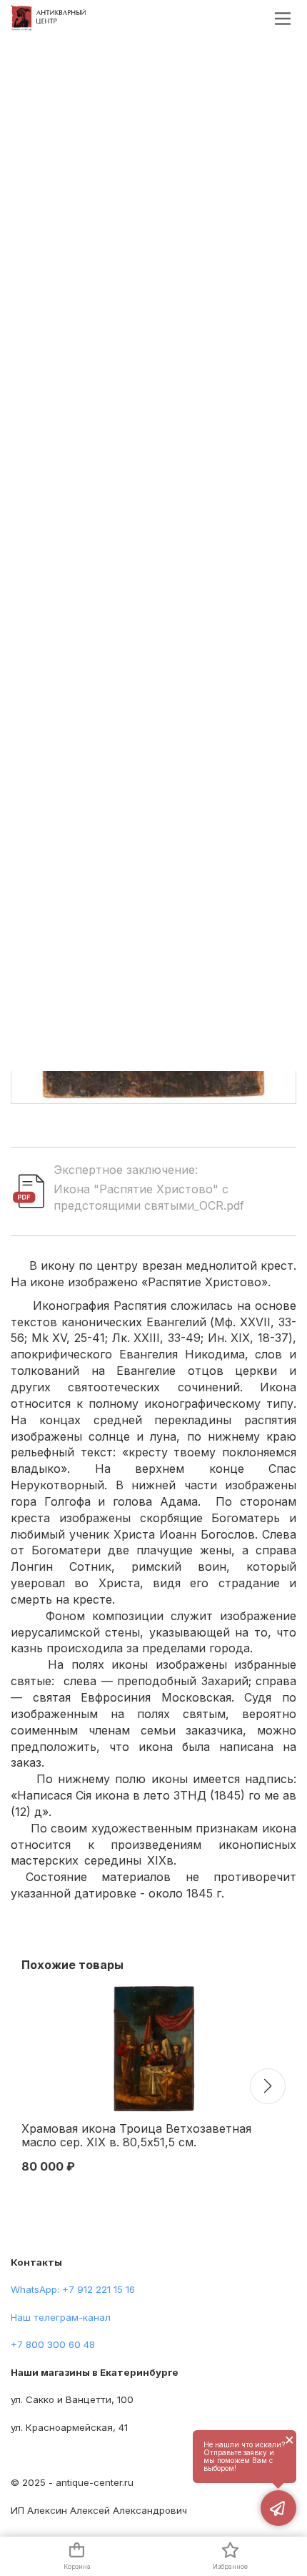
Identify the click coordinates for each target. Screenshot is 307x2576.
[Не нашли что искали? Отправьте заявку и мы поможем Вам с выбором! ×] (278, 2508)
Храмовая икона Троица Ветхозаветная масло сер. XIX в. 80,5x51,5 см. (136, 2136)
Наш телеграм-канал (61, 2317)
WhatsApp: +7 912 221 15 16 (73, 2289)
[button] (268, 2086)
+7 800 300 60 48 (53, 2344)
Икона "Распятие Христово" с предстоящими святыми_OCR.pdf (149, 1197)
